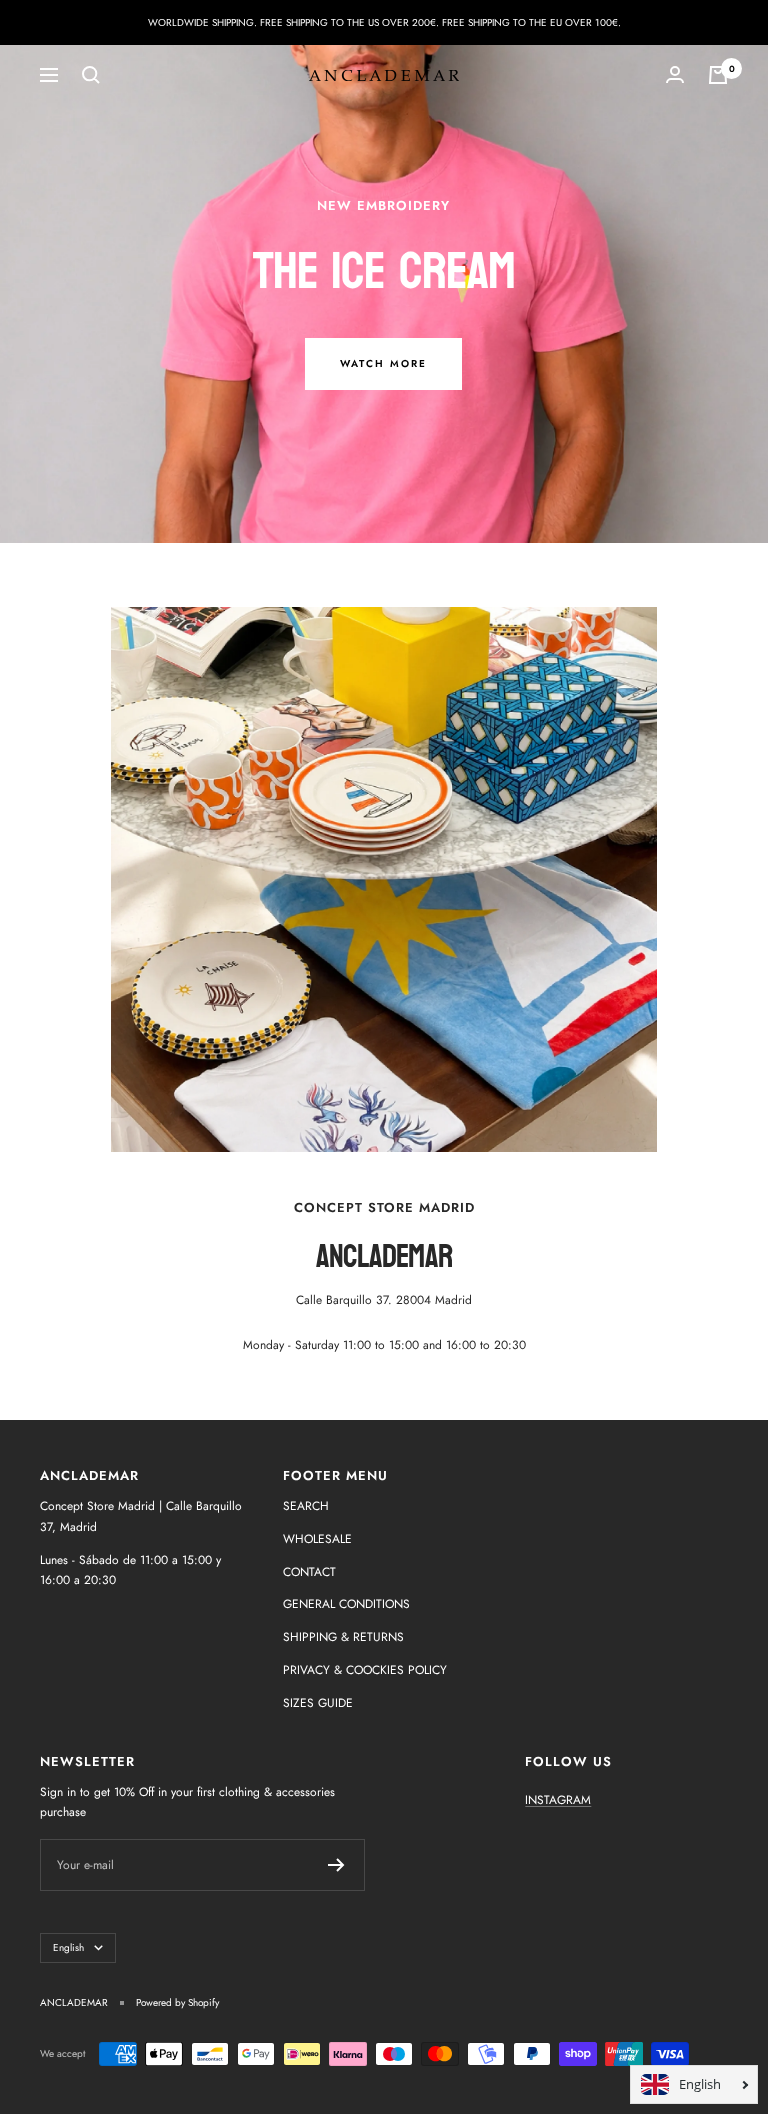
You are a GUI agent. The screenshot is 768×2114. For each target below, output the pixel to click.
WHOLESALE (317, 1539)
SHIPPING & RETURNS (343, 1637)
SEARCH (306, 1506)
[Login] (675, 75)
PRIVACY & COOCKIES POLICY (365, 1670)
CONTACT (309, 1572)
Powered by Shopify (177, 2002)
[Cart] (718, 75)
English (68, 1947)
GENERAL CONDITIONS (346, 1604)
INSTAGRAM (558, 1800)
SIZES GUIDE (318, 1703)
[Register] (336, 1865)
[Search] (91, 75)
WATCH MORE (383, 363)
